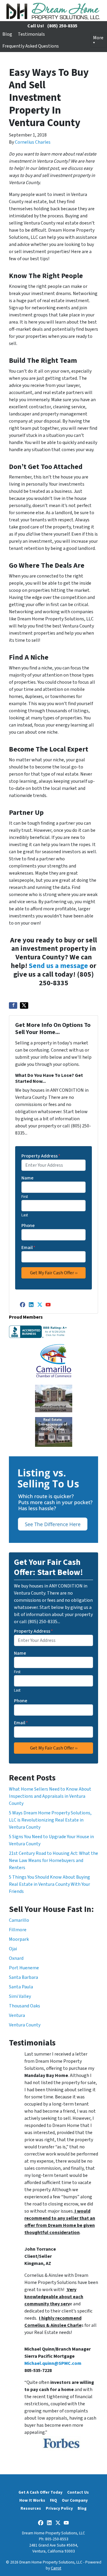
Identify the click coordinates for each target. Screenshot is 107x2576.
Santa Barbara (23, 1977)
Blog (7, 34)
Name (27, 1178)
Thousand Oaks (25, 2006)
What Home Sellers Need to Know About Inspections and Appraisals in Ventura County (50, 1796)
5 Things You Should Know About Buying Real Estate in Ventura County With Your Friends (49, 1884)
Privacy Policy (59, 2508)
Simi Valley (20, 1996)
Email (28, 1248)
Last (25, 1215)
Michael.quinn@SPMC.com (53, 2363)
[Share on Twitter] (24, 1005)
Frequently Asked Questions (31, 46)
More (98, 38)
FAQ (53, 2500)
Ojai (13, 1949)
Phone (28, 1226)
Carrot (56, 2568)
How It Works (32, 2500)
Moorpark (19, 1939)
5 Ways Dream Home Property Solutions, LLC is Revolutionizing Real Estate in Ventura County (50, 1820)
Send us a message (58, 966)
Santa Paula (21, 1987)
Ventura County (25, 2025)
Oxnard (16, 1958)
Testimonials (31, 34)
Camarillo (19, 1920)
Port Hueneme (24, 1968)
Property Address (41, 1156)
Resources (31, 2508)
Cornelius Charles (33, 142)
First (25, 1197)
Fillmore (18, 1930)
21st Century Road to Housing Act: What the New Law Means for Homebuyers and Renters (53, 1860)
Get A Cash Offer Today (40, 2492)
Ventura (17, 2015)
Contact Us (78, 2492)
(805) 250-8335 (62, 26)
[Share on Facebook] (13, 1005)
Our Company (75, 2500)
